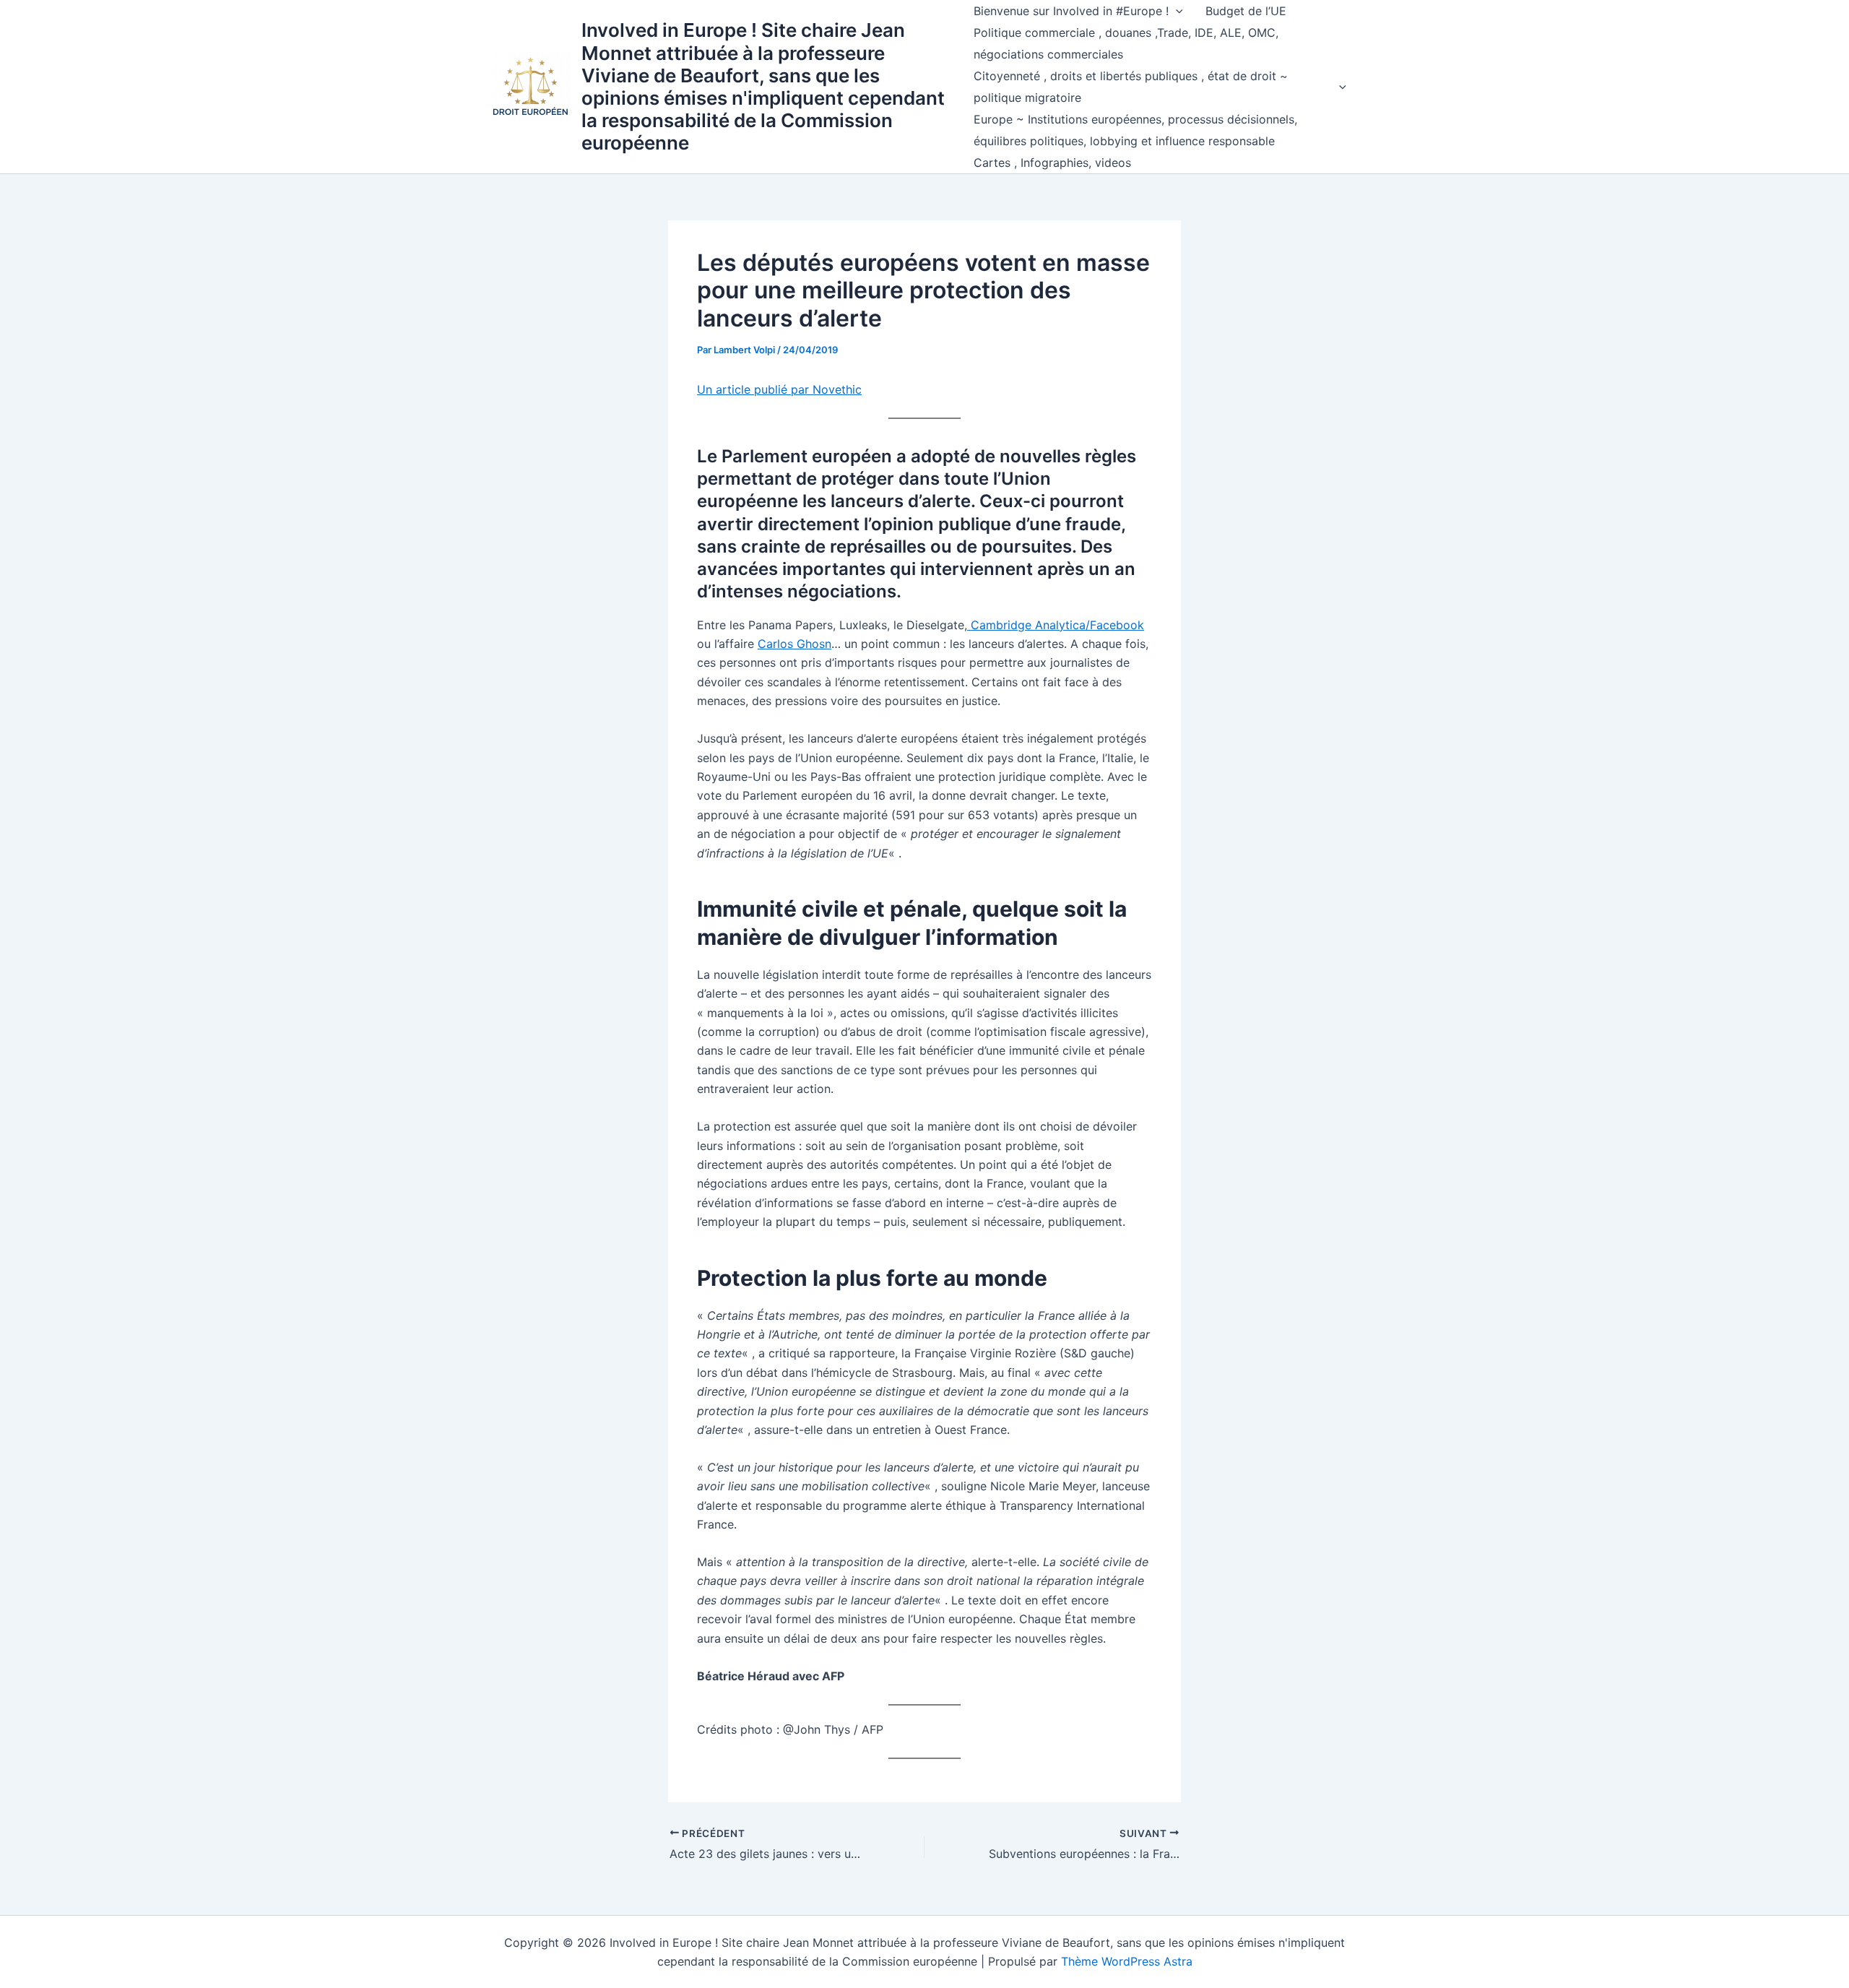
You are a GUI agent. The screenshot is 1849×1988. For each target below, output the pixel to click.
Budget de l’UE (1246, 11)
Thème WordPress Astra (1127, 1961)
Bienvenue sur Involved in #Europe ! (1071, 11)
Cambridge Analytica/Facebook (1056, 625)
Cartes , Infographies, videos (1052, 163)
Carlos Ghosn (794, 644)
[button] (1176, 11)
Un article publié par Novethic (779, 389)
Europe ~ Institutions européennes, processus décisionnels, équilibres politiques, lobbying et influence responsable (1135, 130)
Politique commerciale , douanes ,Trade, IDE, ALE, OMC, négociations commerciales (1126, 43)
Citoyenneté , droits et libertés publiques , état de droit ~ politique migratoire (1131, 87)
